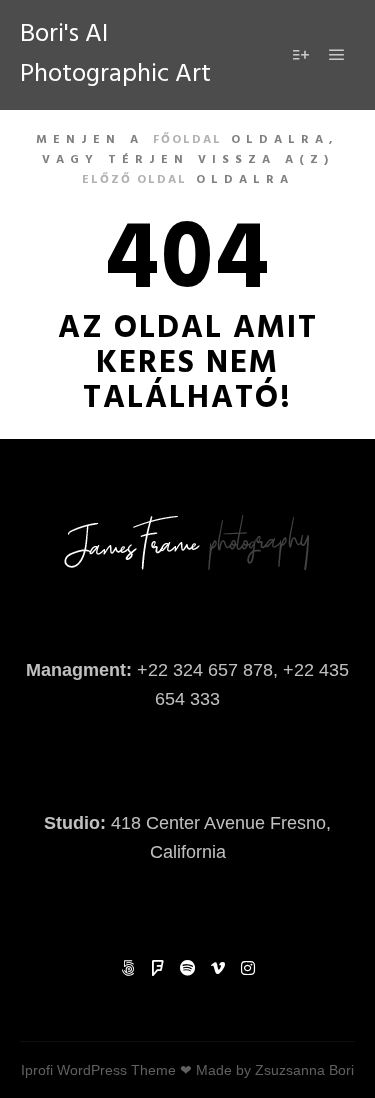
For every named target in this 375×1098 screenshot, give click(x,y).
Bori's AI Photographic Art (115, 54)
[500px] (128, 968)
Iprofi (37, 1070)
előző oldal (134, 180)
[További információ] (301, 55)
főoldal (187, 140)
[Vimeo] (218, 968)
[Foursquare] (158, 968)
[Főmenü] (337, 55)
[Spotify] (188, 968)
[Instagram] (248, 968)
